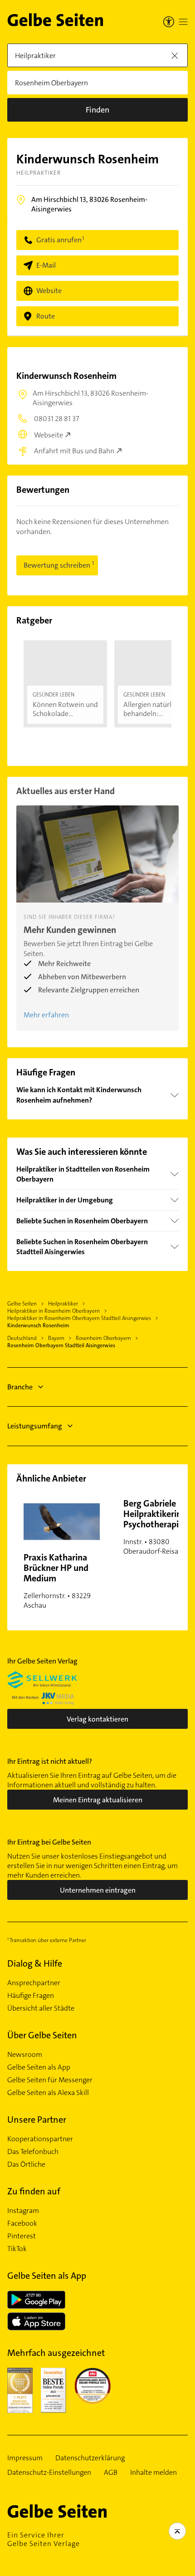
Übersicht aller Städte (41, 2008)
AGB (111, 2473)
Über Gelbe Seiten (42, 2035)
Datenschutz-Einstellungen (49, 2473)
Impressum (25, 2458)
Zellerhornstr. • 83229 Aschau (57, 1581)
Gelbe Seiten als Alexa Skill (48, 2093)
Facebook (22, 2223)
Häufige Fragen (31, 1996)
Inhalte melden (154, 2473)
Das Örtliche (26, 2164)
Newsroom (25, 2055)
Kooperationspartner (40, 2139)
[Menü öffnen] (183, 22)
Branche (20, 1387)
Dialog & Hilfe (35, 1963)
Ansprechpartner (34, 1983)
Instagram (23, 2211)
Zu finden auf (34, 2191)
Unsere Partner (37, 2120)
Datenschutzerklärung (90, 2458)
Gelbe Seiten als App (39, 2067)
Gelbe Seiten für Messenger (50, 2080)
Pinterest (22, 2236)
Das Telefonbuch (33, 2152)
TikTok (17, 2249)
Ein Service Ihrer (44, 2539)
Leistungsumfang (35, 1426)
